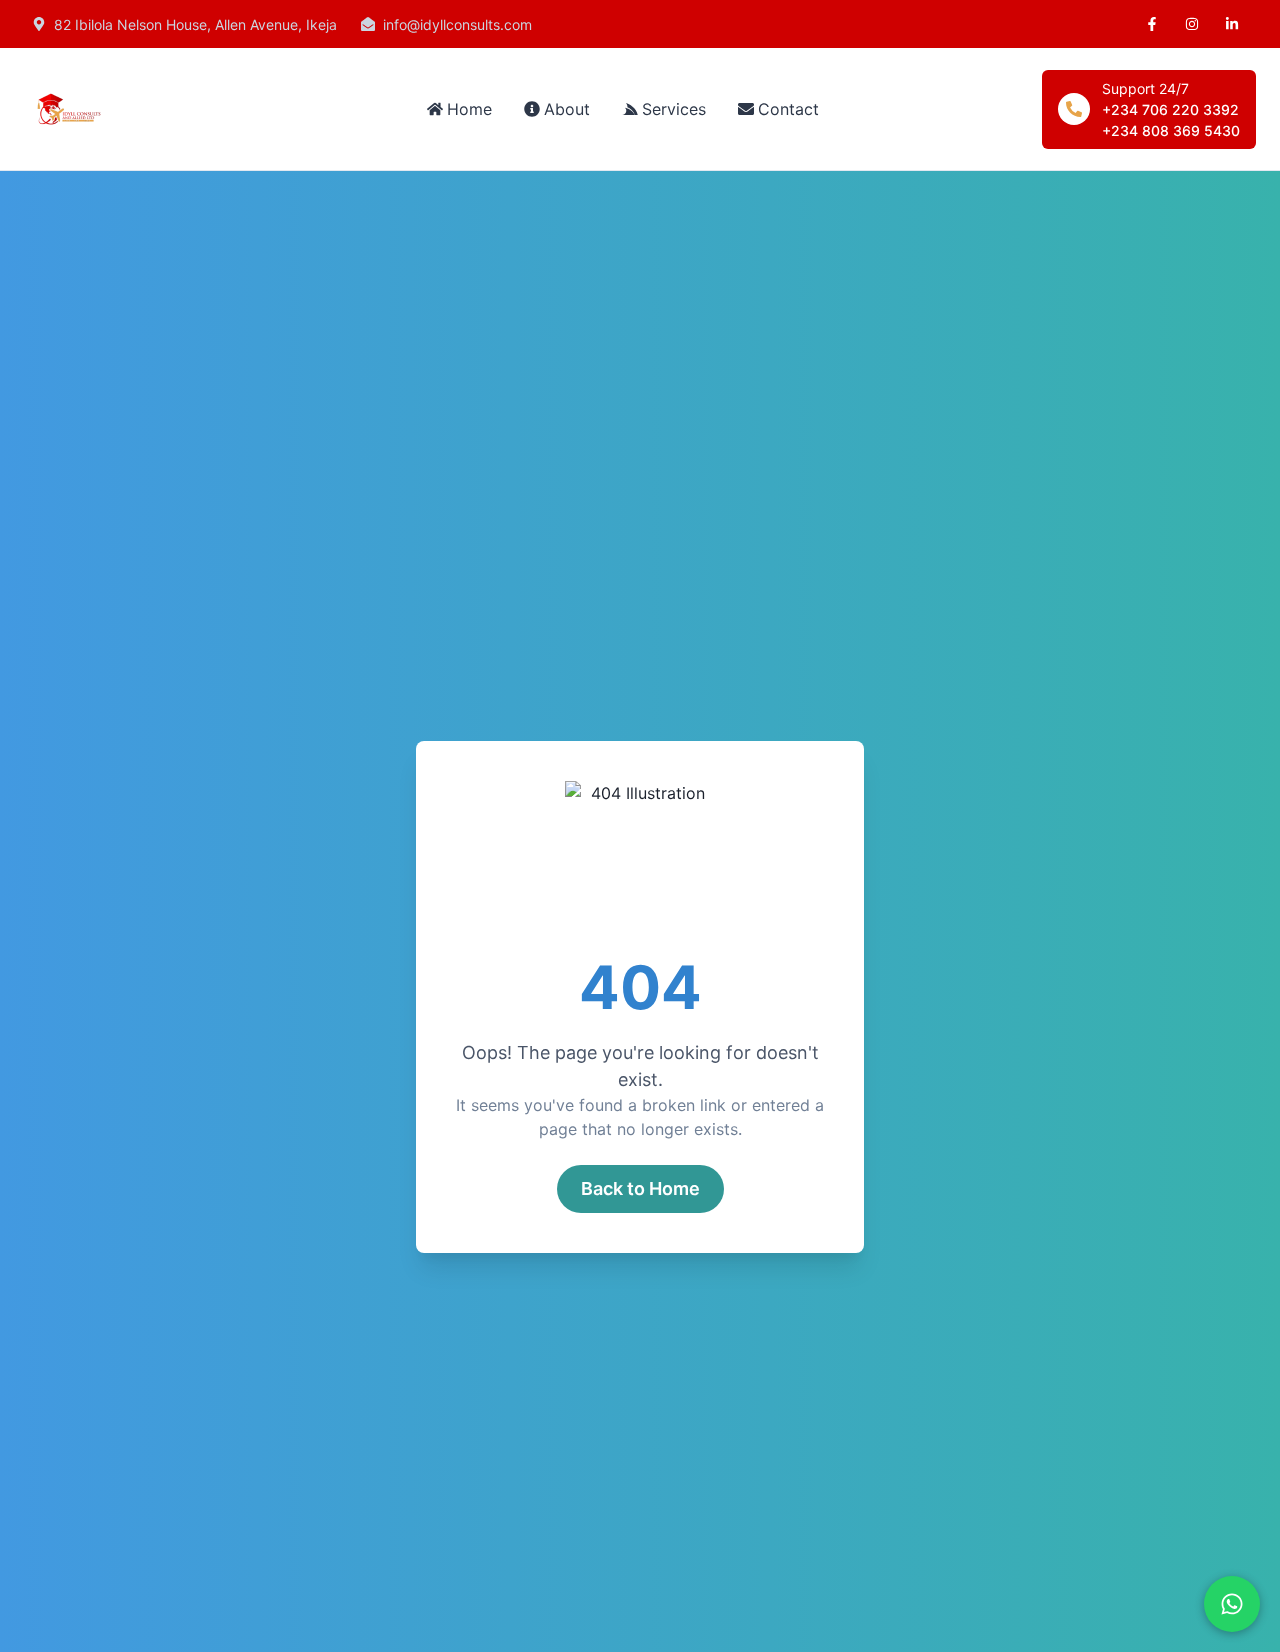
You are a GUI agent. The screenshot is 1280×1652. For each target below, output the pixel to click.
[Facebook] (1152, 24)
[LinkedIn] (1232, 24)
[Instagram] (1192, 24)
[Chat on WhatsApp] (1232, 1604)
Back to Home (640, 1188)
